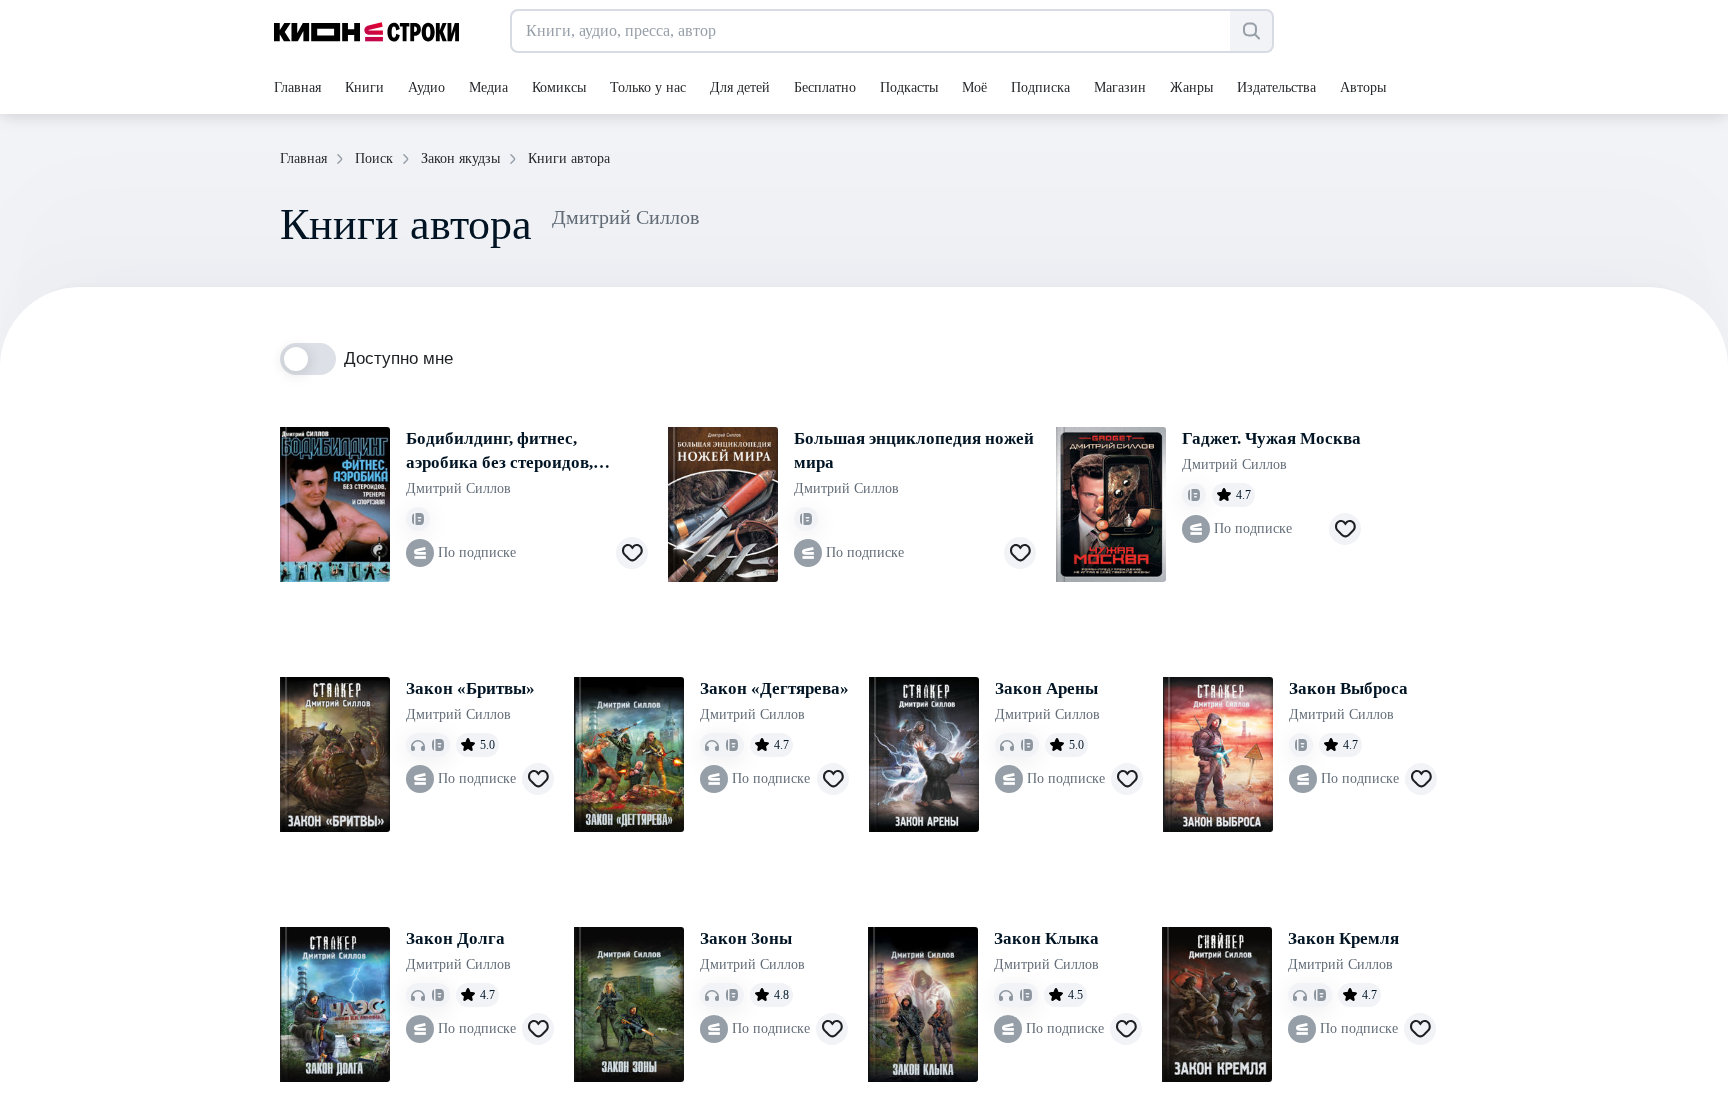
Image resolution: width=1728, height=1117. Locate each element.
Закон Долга (455, 938)
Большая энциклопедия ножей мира (914, 450)
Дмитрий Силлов (458, 488)
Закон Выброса (1348, 688)
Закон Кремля (1343, 938)
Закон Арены (1046, 688)
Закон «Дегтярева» (774, 688)
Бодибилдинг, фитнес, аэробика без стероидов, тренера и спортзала (499, 452)
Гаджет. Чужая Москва (1271, 438)
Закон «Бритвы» (470, 688)
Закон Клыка (1046, 938)
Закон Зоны (746, 938)
